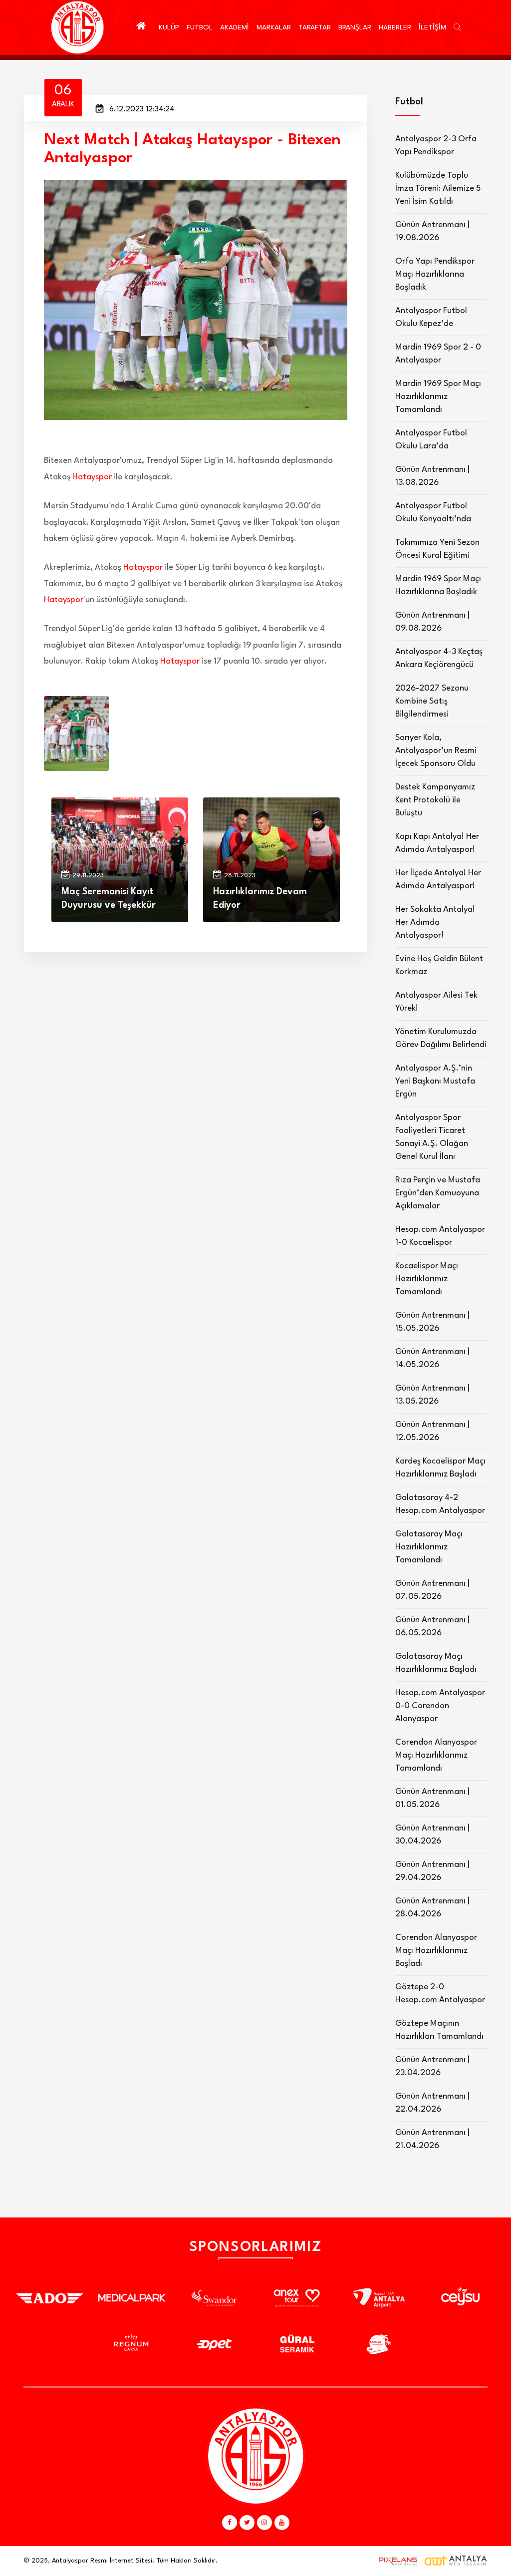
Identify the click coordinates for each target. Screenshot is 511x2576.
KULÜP (169, 27)
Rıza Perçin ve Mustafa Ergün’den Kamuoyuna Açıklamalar (438, 1193)
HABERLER (395, 27)
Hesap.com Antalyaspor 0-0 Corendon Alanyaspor (440, 1706)
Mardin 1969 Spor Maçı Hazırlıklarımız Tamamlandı (438, 397)
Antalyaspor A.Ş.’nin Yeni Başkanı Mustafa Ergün (435, 1081)
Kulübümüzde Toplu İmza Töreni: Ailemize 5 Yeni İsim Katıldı (438, 188)
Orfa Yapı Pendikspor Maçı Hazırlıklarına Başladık (435, 274)
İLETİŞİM (432, 27)
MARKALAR (274, 27)
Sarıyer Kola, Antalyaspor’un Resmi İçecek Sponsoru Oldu (436, 751)
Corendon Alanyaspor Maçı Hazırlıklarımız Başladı (436, 1951)
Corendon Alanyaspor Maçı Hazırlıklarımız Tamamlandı (436, 1755)
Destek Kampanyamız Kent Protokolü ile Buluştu (435, 800)
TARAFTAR (315, 27)
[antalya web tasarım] (396, 2561)
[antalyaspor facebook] (230, 2523)
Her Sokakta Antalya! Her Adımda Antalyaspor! (435, 922)
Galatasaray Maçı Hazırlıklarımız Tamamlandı (429, 1547)
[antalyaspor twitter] (247, 2523)
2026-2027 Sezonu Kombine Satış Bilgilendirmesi (432, 701)
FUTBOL (200, 27)
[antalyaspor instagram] (264, 2523)
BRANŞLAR (355, 27)
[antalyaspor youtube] (282, 2523)
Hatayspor (92, 477)
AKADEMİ (235, 27)
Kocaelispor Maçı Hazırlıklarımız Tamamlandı (427, 1279)
